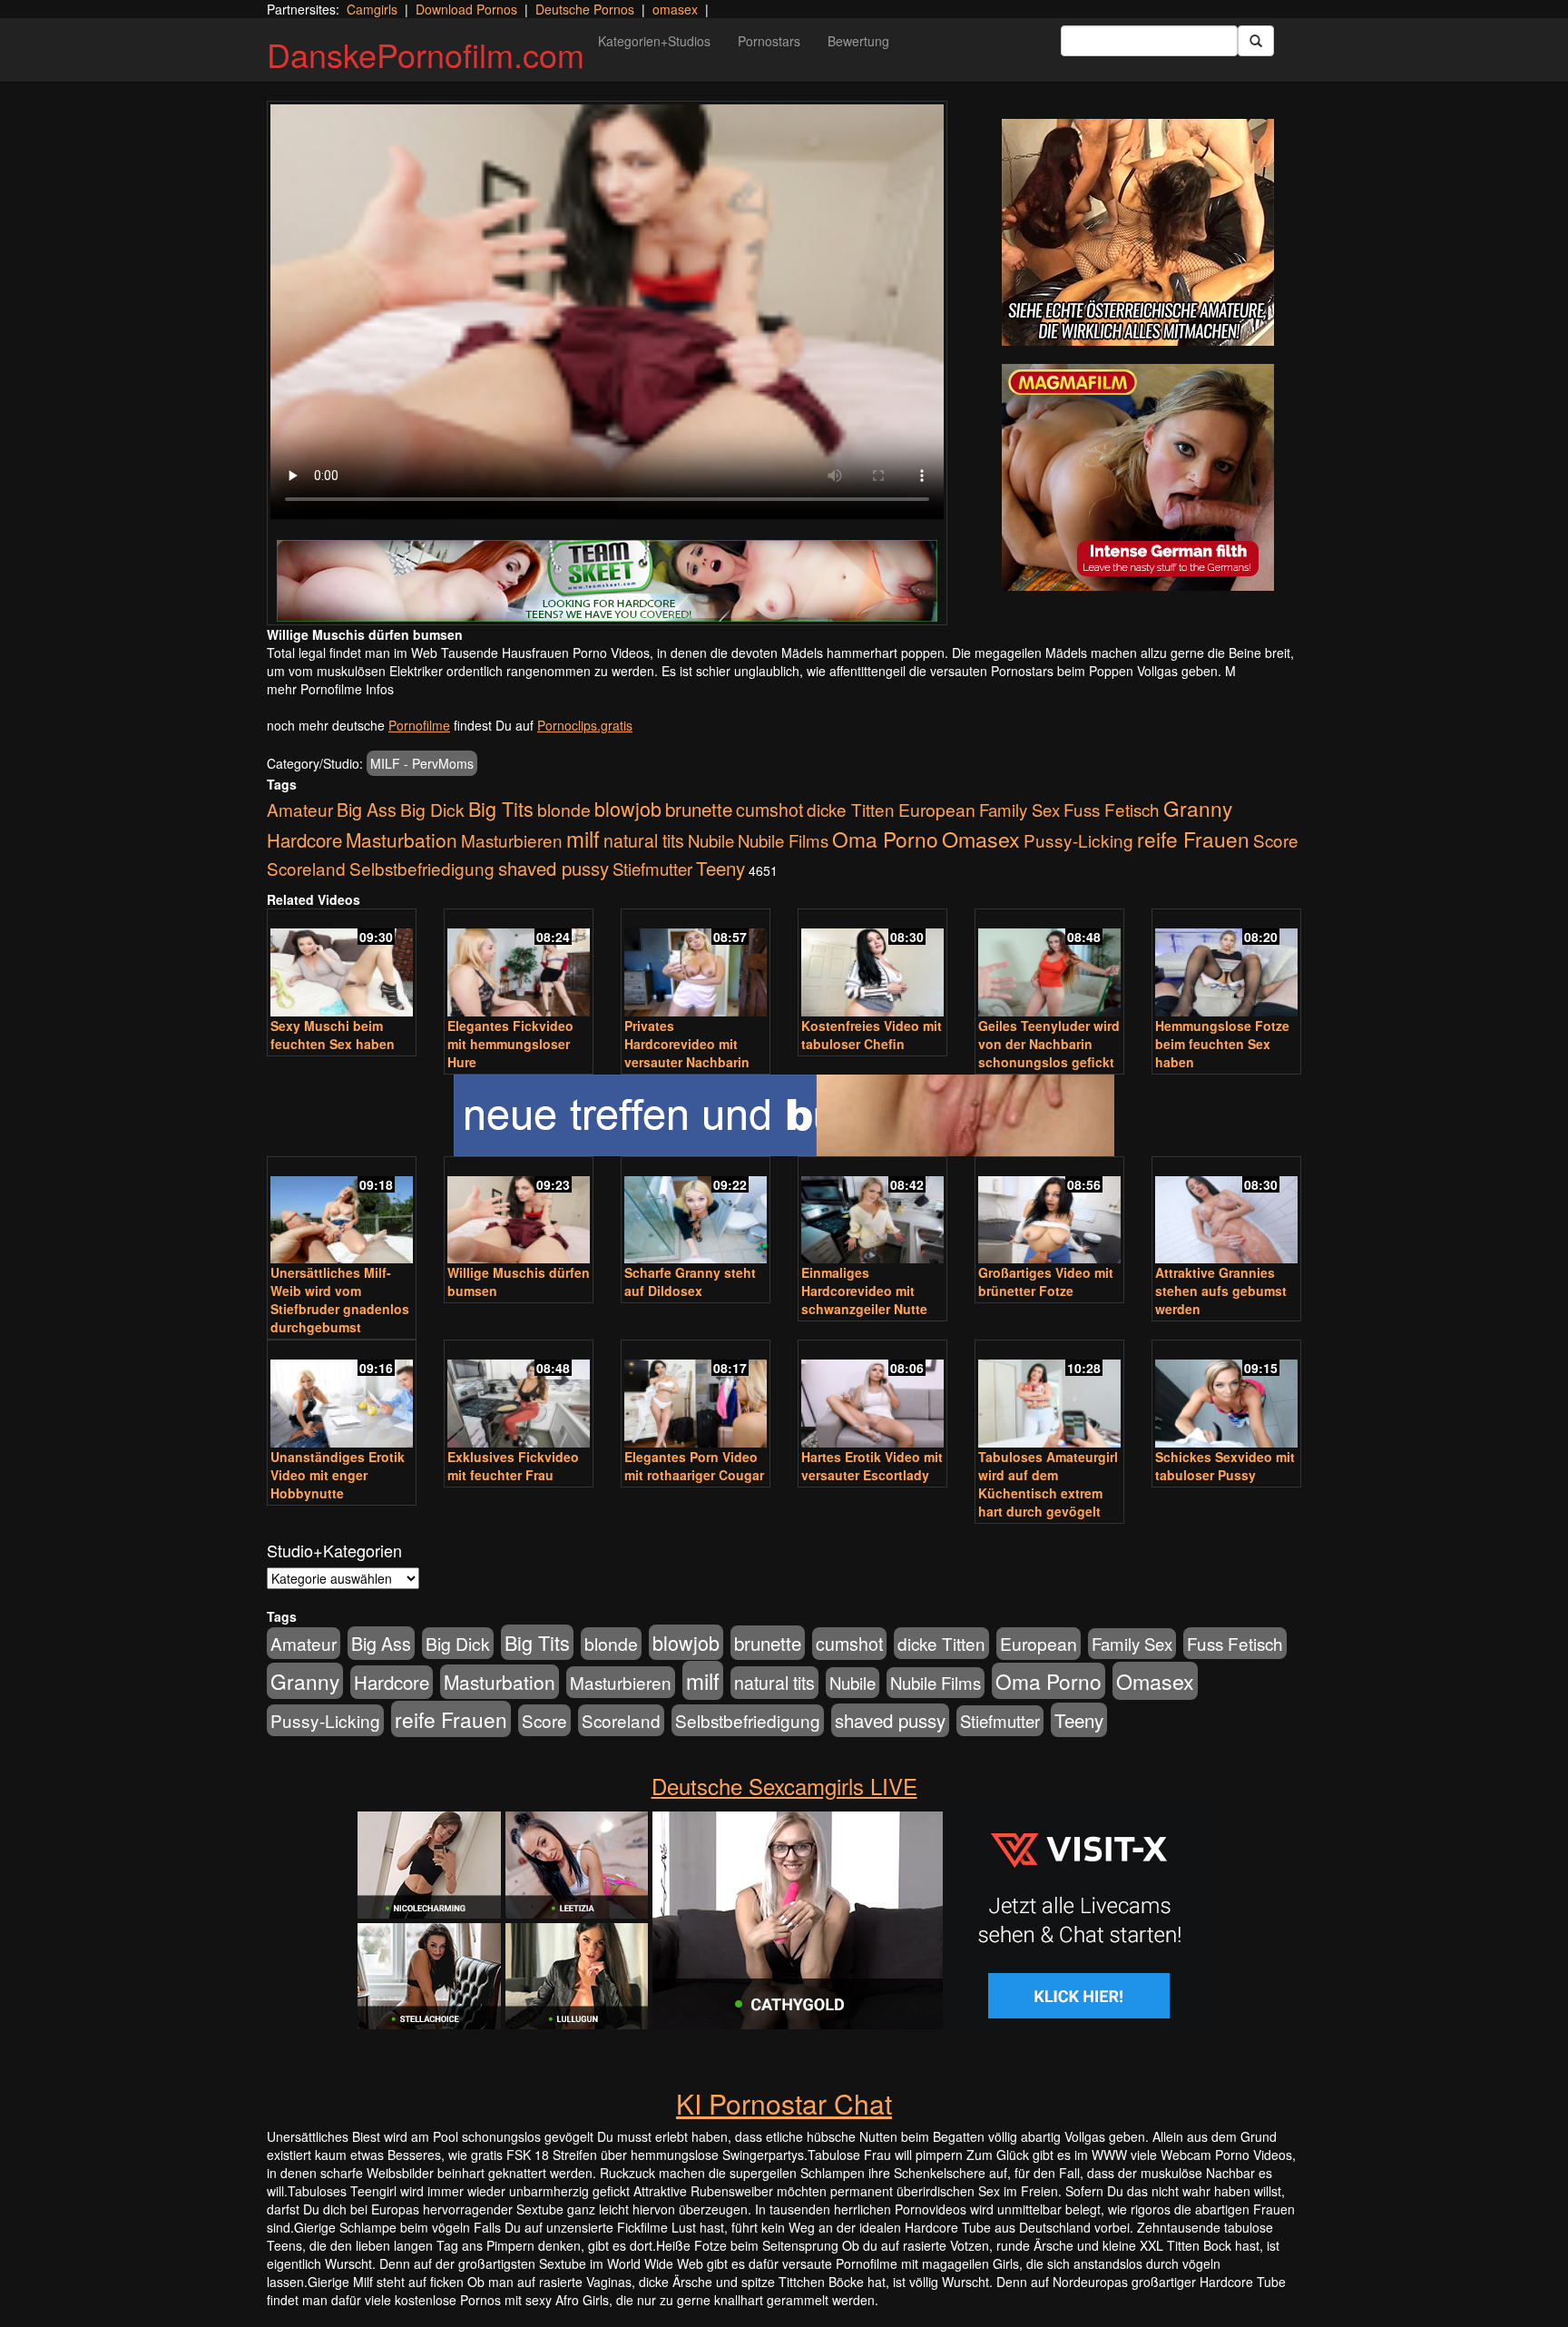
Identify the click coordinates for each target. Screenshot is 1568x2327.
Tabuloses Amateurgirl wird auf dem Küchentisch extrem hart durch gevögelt (1048, 1484)
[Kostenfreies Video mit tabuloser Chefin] (872, 964)
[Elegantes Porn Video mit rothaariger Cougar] (696, 1395)
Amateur (300, 809)
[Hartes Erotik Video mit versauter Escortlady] (872, 1395)
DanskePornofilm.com (426, 54)
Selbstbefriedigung (422, 868)
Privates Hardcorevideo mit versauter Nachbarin (687, 1044)
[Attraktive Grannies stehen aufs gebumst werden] (1226, 1212)
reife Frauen (1193, 839)
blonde (564, 810)
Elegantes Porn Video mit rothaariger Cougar (694, 1466)
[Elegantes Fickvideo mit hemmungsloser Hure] (519, 964)
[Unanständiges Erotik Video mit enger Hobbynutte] (342, 1395)
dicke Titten (851, 809)
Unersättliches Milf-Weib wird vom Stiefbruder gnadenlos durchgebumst (340, 1300)
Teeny (720, 868)
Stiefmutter (652, 869)
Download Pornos (466, 9)
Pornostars (769, 41)
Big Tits (501, 808)
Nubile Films (783, 840)
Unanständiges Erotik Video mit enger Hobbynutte (338, 1475)
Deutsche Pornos (585, 9)
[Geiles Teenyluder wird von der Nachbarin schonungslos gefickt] (1049, 964)
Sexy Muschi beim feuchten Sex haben (333, 1035)
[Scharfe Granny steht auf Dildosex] (696, 1212)
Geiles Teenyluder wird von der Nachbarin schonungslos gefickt (1049, 1044)
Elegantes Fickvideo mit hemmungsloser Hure (510, 1044)
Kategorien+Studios (654, 41)
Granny (1198, 808)
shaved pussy (554, 868)
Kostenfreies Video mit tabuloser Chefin (872, 1035)
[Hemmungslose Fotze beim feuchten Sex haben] (1226, 964)
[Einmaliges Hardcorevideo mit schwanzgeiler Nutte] (872, 1212)
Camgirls (372, 9)
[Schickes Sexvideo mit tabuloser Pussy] (1226, 1395)
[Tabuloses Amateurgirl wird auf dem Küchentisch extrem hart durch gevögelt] (1049, 1395)
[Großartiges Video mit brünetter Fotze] (1049, 1212)
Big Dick (432, 809)
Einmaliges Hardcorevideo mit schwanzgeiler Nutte (864, 1291)
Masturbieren (512, 840)
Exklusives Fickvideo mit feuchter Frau (513, 1466)
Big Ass (367, 809)
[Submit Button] (1256, 41)
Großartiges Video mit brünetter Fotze (1046, 1281)
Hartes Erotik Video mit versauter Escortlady (872, 1466)
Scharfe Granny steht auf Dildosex (690, 1281)
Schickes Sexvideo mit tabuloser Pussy (1225, 1466)
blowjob (628, 808)
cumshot (769, 810)
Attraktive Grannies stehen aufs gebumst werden (1221, 1291)
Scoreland (306, 868)
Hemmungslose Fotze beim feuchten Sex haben (1222, 1044)
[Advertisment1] (1138, 232)
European (937, 810)
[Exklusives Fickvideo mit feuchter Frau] (519, 1395)
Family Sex (1019, 810)
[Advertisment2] (1138, 477)
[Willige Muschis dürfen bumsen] (519, 1212)
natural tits (644, 840)
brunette (699, 809)
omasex (675, 9)
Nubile (711, 840)
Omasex (981, 839)
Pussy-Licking (1078, 840)
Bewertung (858, 41)
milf (583, 838)
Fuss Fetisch (1112, 809)
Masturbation (402, 839)
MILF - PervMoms (422, 763)
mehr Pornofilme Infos (330, 689)
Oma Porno (885, 839)
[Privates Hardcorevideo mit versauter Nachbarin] (696, 964)
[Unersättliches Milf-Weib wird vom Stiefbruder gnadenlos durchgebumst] (342, 1212)
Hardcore (304, 840)
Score (1276, 840)
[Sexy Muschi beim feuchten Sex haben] (342, 964)
